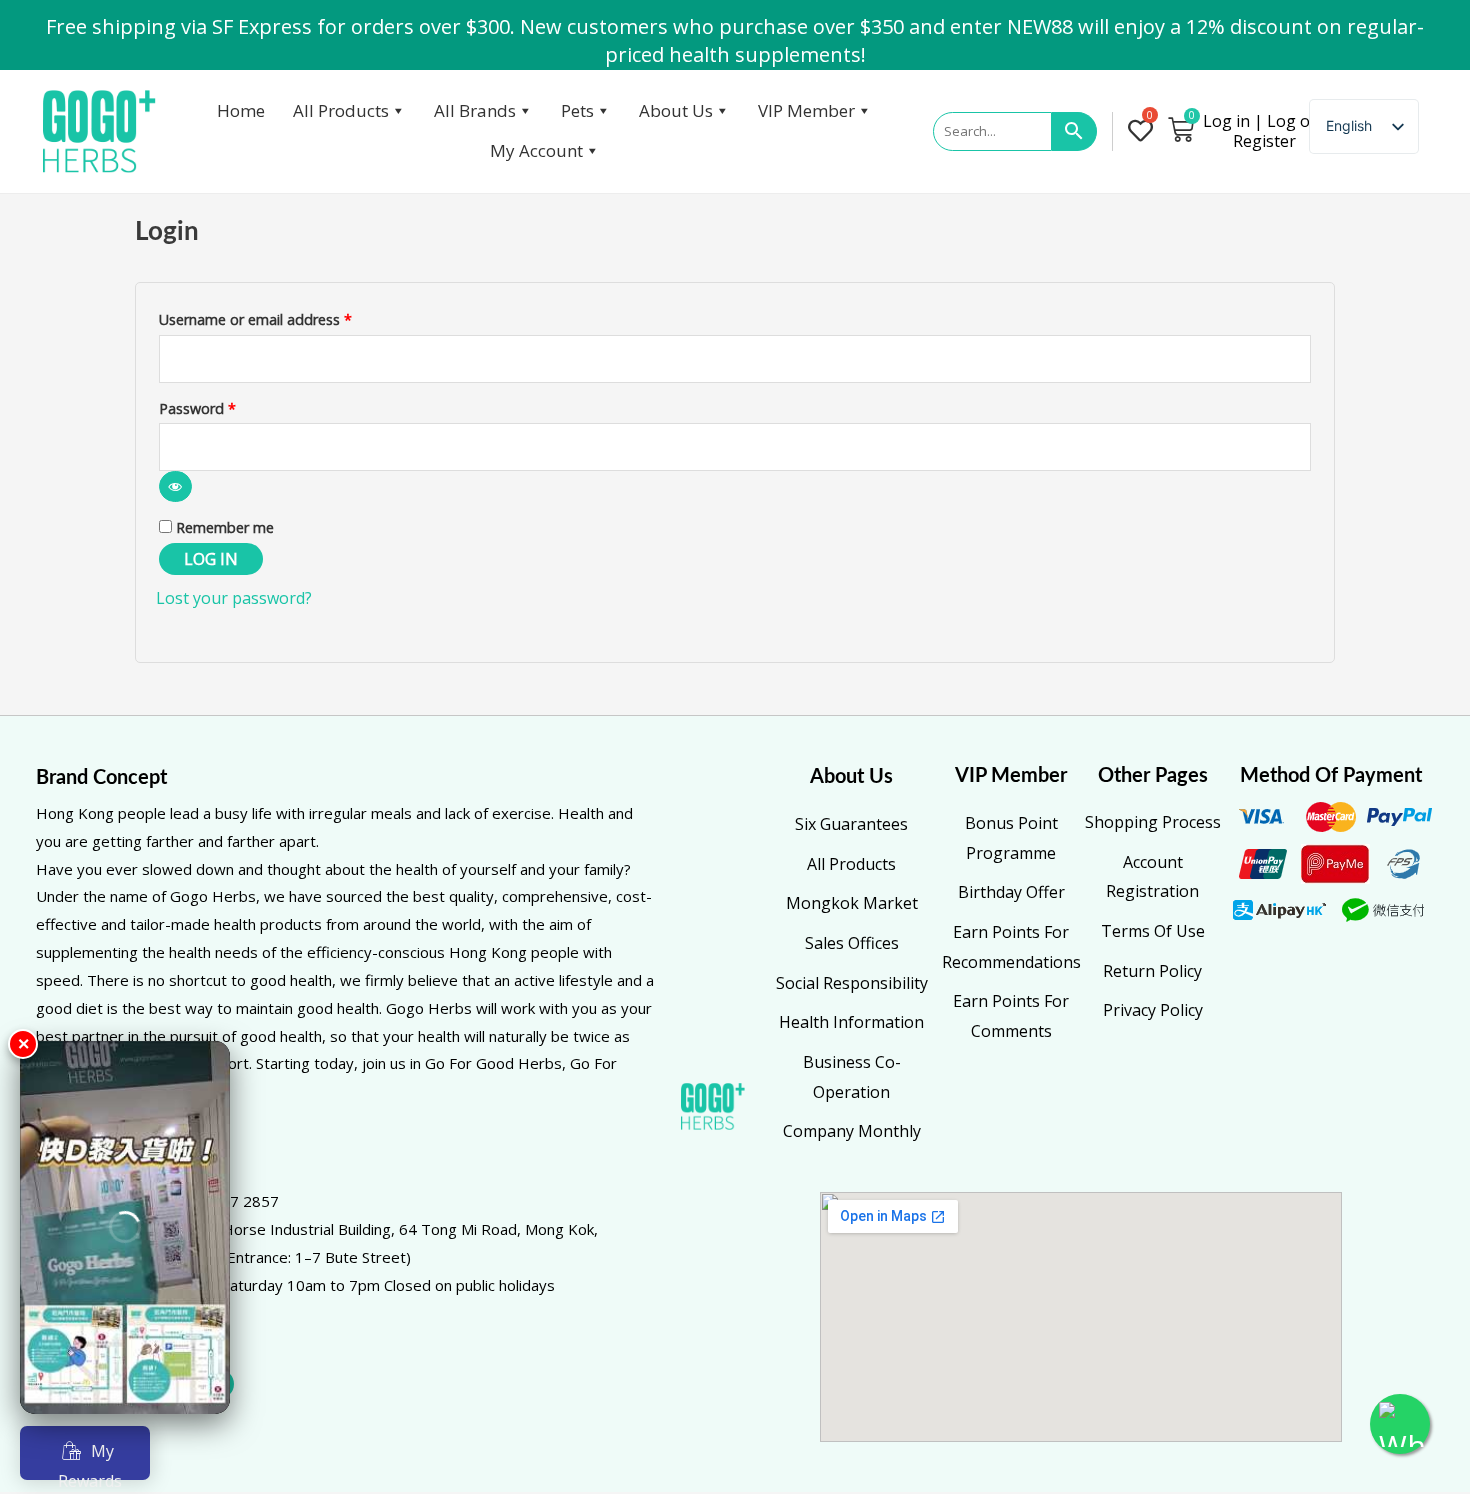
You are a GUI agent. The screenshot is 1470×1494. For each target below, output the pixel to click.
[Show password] (175, 486)
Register (1264, 141)
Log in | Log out (1264, 121)
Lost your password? (234, 598)
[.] (1144, 132)
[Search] (1074, 132)
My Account (536, 150)
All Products (341, 110)
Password (226, 406)
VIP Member (806, 110)
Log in (211, 559)
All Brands (475, 110)
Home (241, 110)
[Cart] (1181, 129)
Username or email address (284, 317)
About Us (676, 110)
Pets (577, 110)
